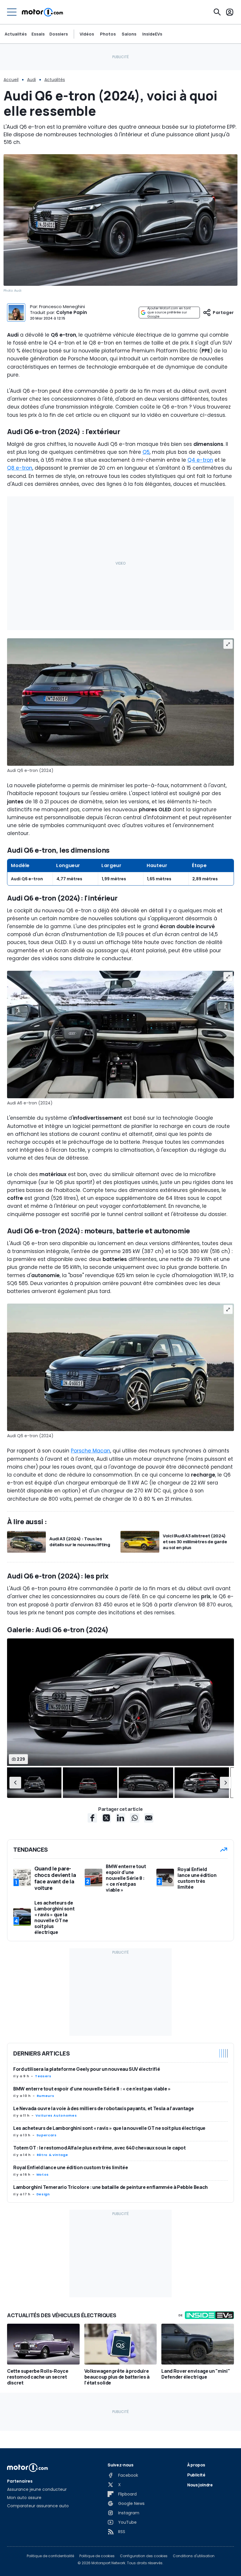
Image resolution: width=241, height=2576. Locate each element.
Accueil (11, 80)
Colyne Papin (72, 312)
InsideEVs (152, 34)
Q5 (146, 452)
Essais (38, 34)
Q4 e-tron (200, 460)
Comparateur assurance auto (38, 2506)
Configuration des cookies (144, 2556)
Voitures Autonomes (56, 2115)
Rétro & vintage (52, 2155)
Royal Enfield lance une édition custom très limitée (71, 2167)
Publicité (196, 2475)
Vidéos (87, 34)
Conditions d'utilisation (194, 2556)
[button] (15, 1783)
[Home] (42, 12)
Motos (43, 2174)
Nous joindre (200, 2485)
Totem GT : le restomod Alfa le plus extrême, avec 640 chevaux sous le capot (99, 2148)
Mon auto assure (24, 2498)
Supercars (47, 2135)
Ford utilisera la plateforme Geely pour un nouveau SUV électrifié (87, 2069)
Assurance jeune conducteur (37, 2489)
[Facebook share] (92, 1818)
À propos (196, 2465)
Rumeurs (45, 2096)
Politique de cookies (97, 2556)
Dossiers (59, 34)
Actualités (16, 34)
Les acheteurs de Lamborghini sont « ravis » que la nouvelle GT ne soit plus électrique (109, 2128)
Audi (31, 80)
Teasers (43, 2076)
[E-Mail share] (149, 1818)
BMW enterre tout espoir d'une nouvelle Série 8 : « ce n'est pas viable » (92, 2089)
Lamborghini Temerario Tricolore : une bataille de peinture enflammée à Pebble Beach (111, 2187)
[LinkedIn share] (120, 1818)
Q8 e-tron (20, 468)
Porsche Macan (91, 1451)
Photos (108, 34)
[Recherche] (217, 12)
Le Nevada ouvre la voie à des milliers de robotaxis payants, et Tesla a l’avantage (103, 2108)
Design (43, 2194)
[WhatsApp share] (135, 1818)
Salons (129, 34)
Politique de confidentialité (50, 2556)
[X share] (106, 1818)
